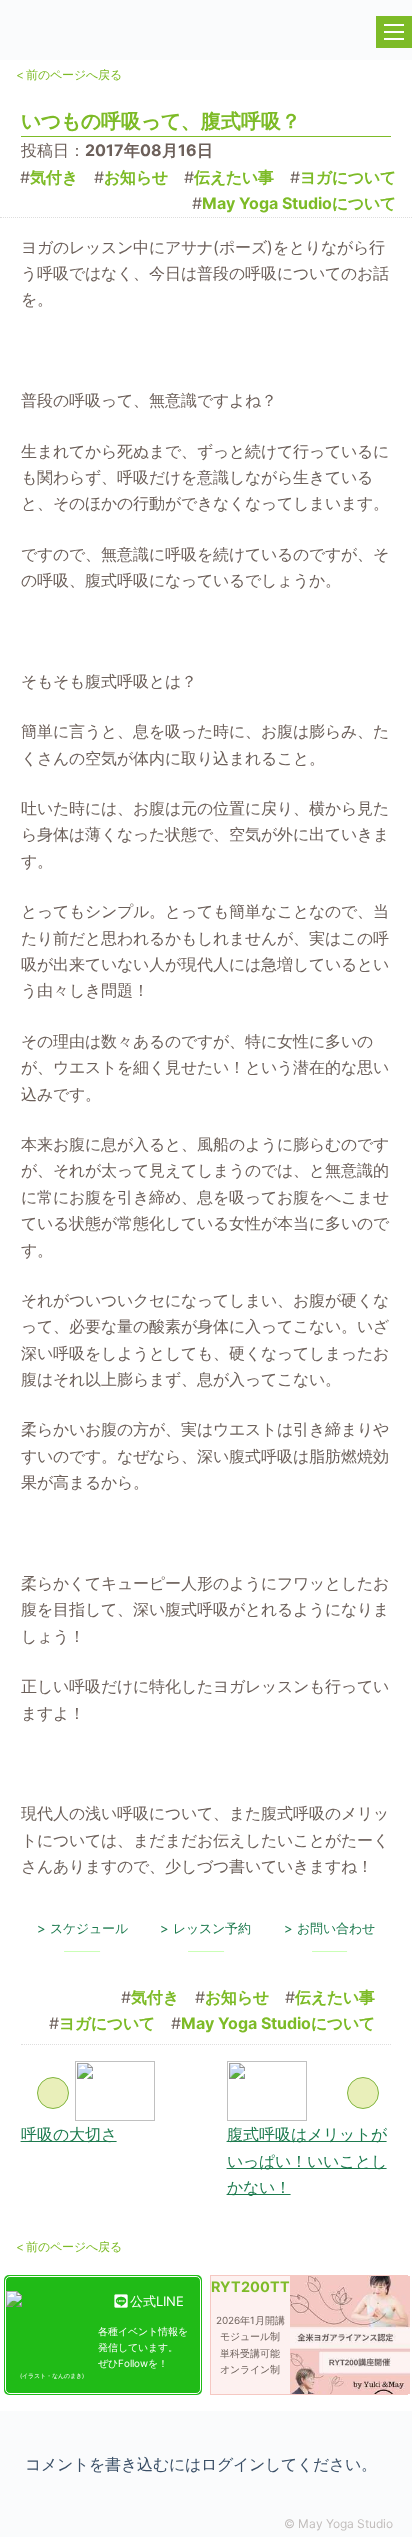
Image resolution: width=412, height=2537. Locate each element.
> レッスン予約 (205, 1928)
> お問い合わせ (329, 1928)
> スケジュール (82, 1928)
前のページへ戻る (69, 74)
